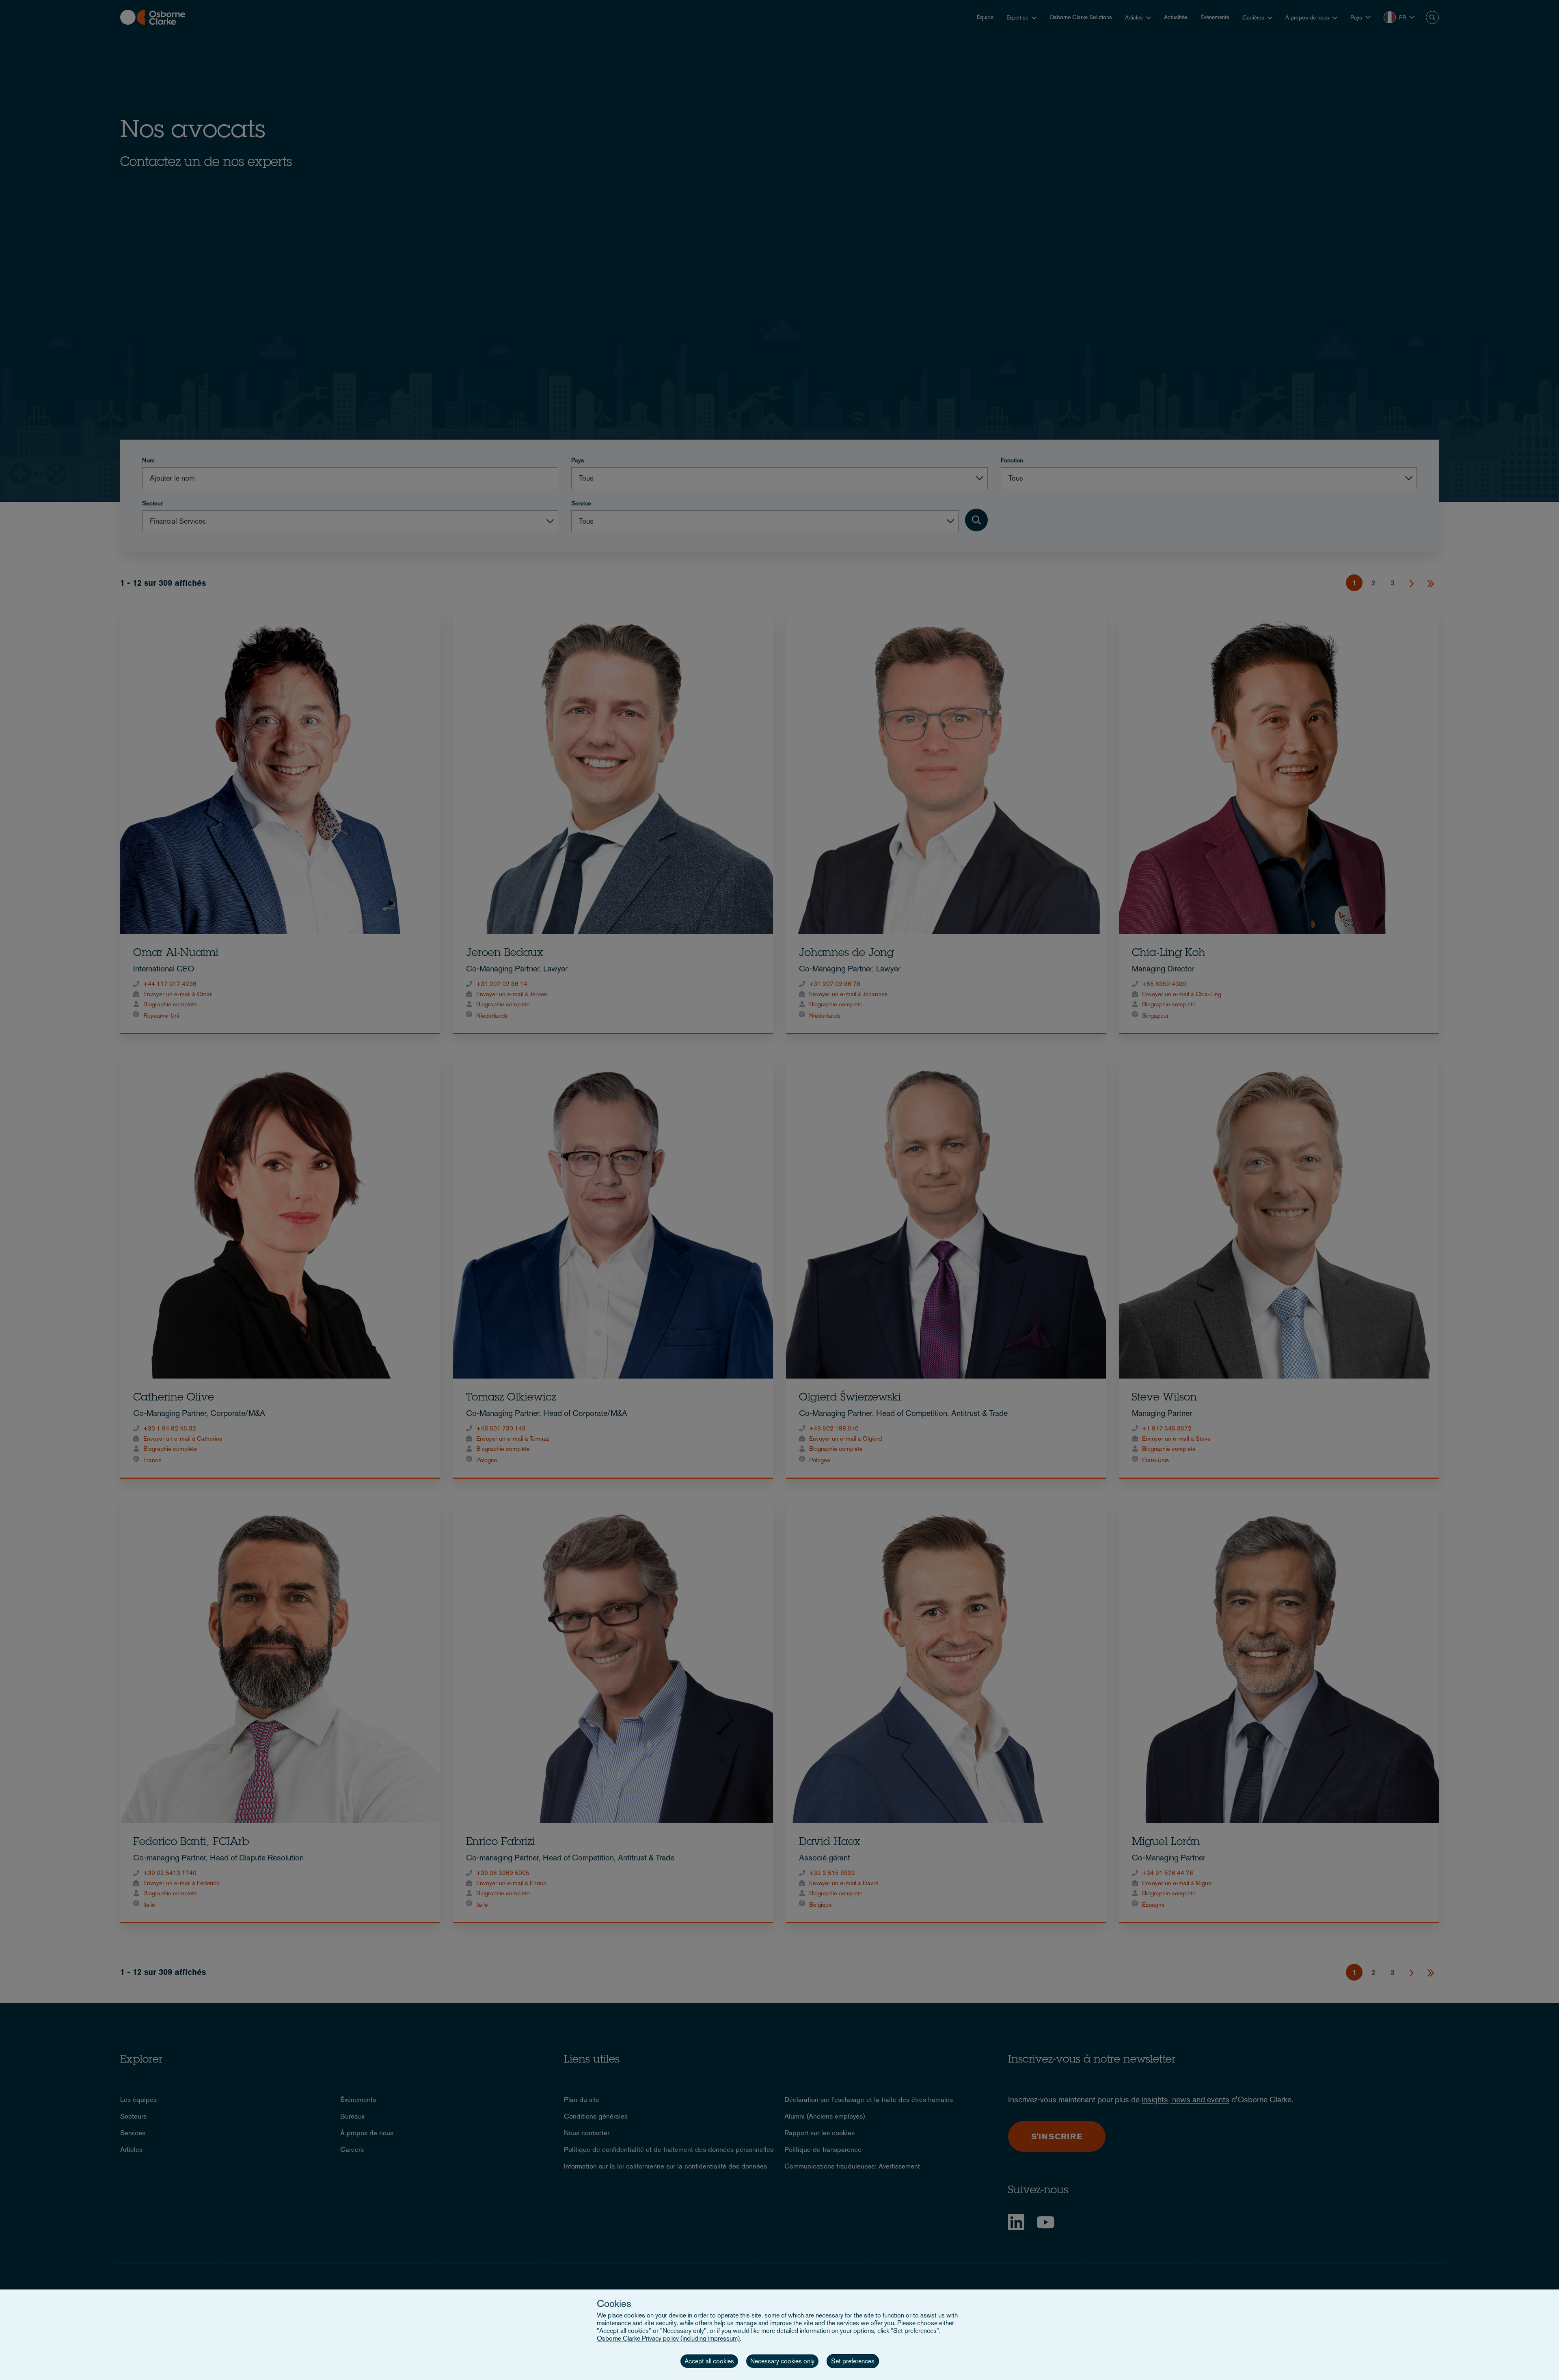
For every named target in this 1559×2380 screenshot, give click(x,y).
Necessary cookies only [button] (782, 2361)
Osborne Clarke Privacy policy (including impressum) (668, 2338)
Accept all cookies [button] (709, 2361)
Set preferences (853, 2361)
